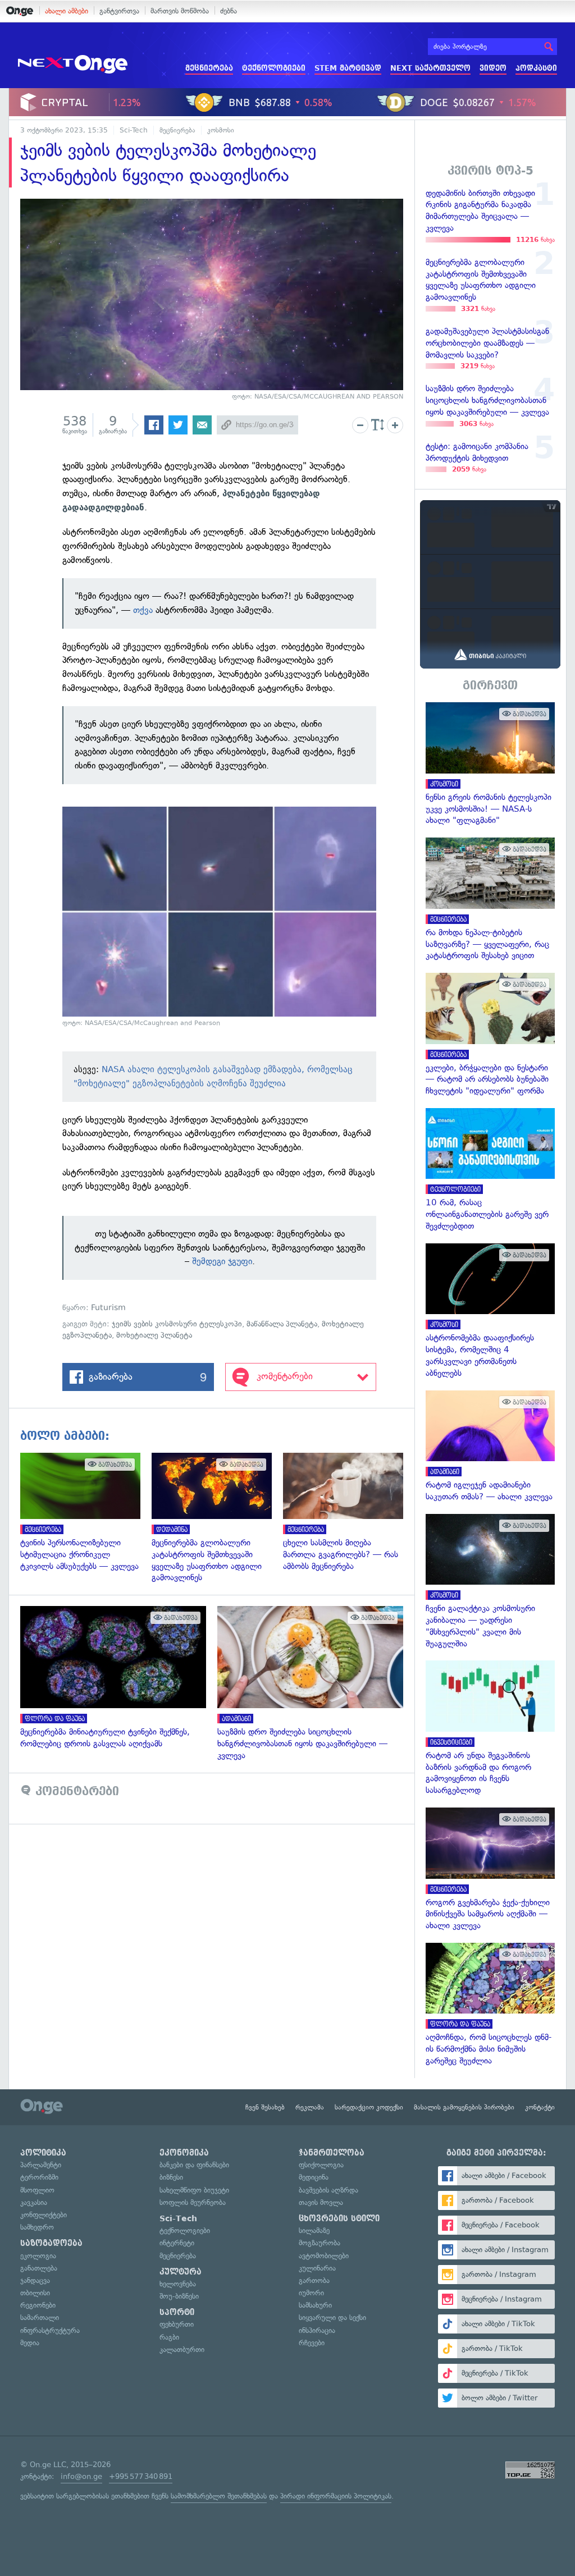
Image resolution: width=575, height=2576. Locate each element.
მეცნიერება (209, 68)
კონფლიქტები (44, 2215)
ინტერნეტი (177, 2243)
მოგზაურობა (320, 2243)
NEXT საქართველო (430, 68)
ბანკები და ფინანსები (194, 2165)
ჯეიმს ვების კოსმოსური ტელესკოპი (177, 1324)
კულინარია (317, 2268)
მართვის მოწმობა (180, 11)
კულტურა (181, 2272)
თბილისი (35, 2293)
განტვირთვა (119, 11)
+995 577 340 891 (141, 2476)
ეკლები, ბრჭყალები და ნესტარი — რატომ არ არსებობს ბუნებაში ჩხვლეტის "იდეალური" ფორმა (490, 1035)
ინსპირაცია (317, 2330)
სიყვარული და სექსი (332, 2318)
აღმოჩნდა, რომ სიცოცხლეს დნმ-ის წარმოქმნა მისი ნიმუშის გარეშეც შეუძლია (490, 2005)
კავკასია (34, 2202)
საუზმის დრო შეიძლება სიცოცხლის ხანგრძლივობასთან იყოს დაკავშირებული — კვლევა (316, 1683)
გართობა (314, 2280)
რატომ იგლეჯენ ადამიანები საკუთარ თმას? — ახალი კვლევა (490, 1447)
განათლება (39, 2268)
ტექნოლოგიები (274, 68)
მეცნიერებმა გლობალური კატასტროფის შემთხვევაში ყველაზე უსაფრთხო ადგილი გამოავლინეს (217, 1518)
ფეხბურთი (177, 2324)
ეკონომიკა (184, 2153)
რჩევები (312, 2343)
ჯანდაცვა (35, 2280)
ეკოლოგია (38, 2256)
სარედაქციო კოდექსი (369, 2107)
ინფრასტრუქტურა (50, 2330)
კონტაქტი (540, 2107)
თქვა (143, 610)
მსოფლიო (37, 2190)
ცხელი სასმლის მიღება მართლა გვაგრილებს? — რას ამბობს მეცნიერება (349, 1512)
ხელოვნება (178, 2284)
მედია (30, 2343)
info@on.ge (81, 2476)
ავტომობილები (324, 2256)
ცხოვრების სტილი (339, 2218)
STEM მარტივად (348, 68)
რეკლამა (310, 2107)
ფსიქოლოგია (321, 2165)
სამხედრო (37, 2227)
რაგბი (169, 2337)
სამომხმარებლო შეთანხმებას (219, 2496)
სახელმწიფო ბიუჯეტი (194, 2190)
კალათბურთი (182, 2349)
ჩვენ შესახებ (265, 2107)
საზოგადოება (51, 2243)
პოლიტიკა (43, 2153)
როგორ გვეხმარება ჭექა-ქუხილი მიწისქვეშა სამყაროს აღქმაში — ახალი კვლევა (490, 1870)
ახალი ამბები (67, 11)
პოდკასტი (536, 68)
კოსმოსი (221, 130)
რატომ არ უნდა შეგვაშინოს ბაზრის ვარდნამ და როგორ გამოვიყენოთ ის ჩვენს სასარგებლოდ (490, 1728)
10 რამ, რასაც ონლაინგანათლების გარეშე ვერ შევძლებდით (490, 1170)
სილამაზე (314, 2230)
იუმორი (311, 2293)
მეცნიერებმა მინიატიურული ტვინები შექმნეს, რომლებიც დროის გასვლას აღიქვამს (119, 1678)
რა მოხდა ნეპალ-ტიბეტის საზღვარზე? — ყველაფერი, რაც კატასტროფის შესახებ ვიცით (490, 900)
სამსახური (315, 2305)
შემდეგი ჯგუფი (222, 1261)
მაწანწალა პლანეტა (282, 1324)
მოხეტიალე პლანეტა (154, 1335)
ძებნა (229, 11)
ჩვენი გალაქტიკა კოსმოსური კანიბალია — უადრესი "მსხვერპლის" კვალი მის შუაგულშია (490, 1582)
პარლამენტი (41, 2165)
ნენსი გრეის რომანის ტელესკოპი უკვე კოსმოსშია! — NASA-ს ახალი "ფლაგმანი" (490, 764)
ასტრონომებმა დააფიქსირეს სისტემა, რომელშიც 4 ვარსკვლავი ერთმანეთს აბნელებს (490, 1311)
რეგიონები (38, 2305)
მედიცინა (314, 2177)
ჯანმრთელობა (332, 2153)
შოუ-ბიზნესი (179, 2296)
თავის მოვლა (321, 2202)
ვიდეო (493, 68)
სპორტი (177, 2312)
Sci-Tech (134, 130)
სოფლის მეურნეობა (193, 2202)
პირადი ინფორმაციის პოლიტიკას (336, 2496)
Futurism (108, 1308)
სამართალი (40, 2318)
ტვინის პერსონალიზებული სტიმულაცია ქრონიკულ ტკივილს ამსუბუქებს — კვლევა (86, 1512)
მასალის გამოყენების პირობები (464, 2107)
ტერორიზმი (39, 2177)
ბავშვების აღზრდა (328, 2190)
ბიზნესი (171, 2177)
